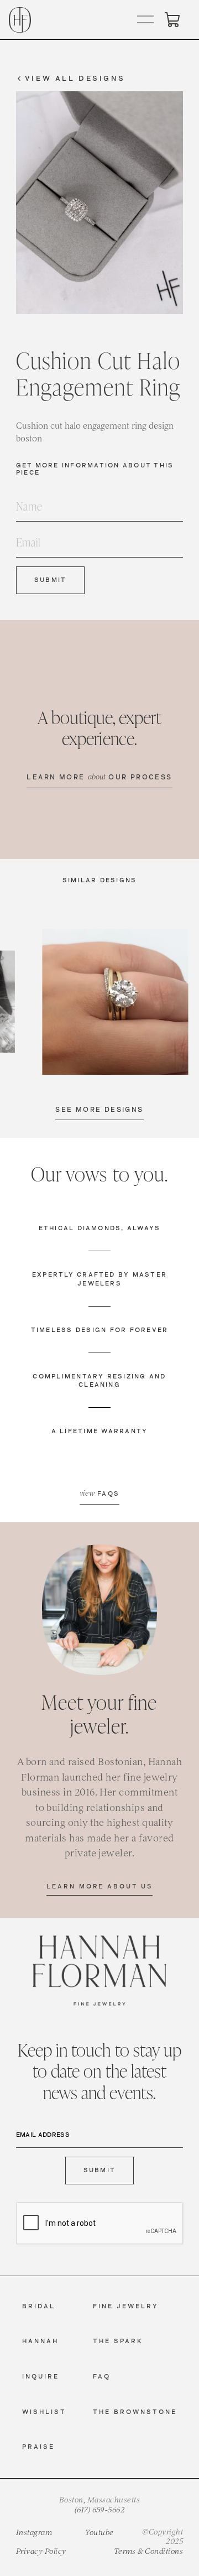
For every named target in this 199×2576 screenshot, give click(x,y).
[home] (20, 20)
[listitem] (116, 1002)
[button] (146, 20)
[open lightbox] (116, 1002)
